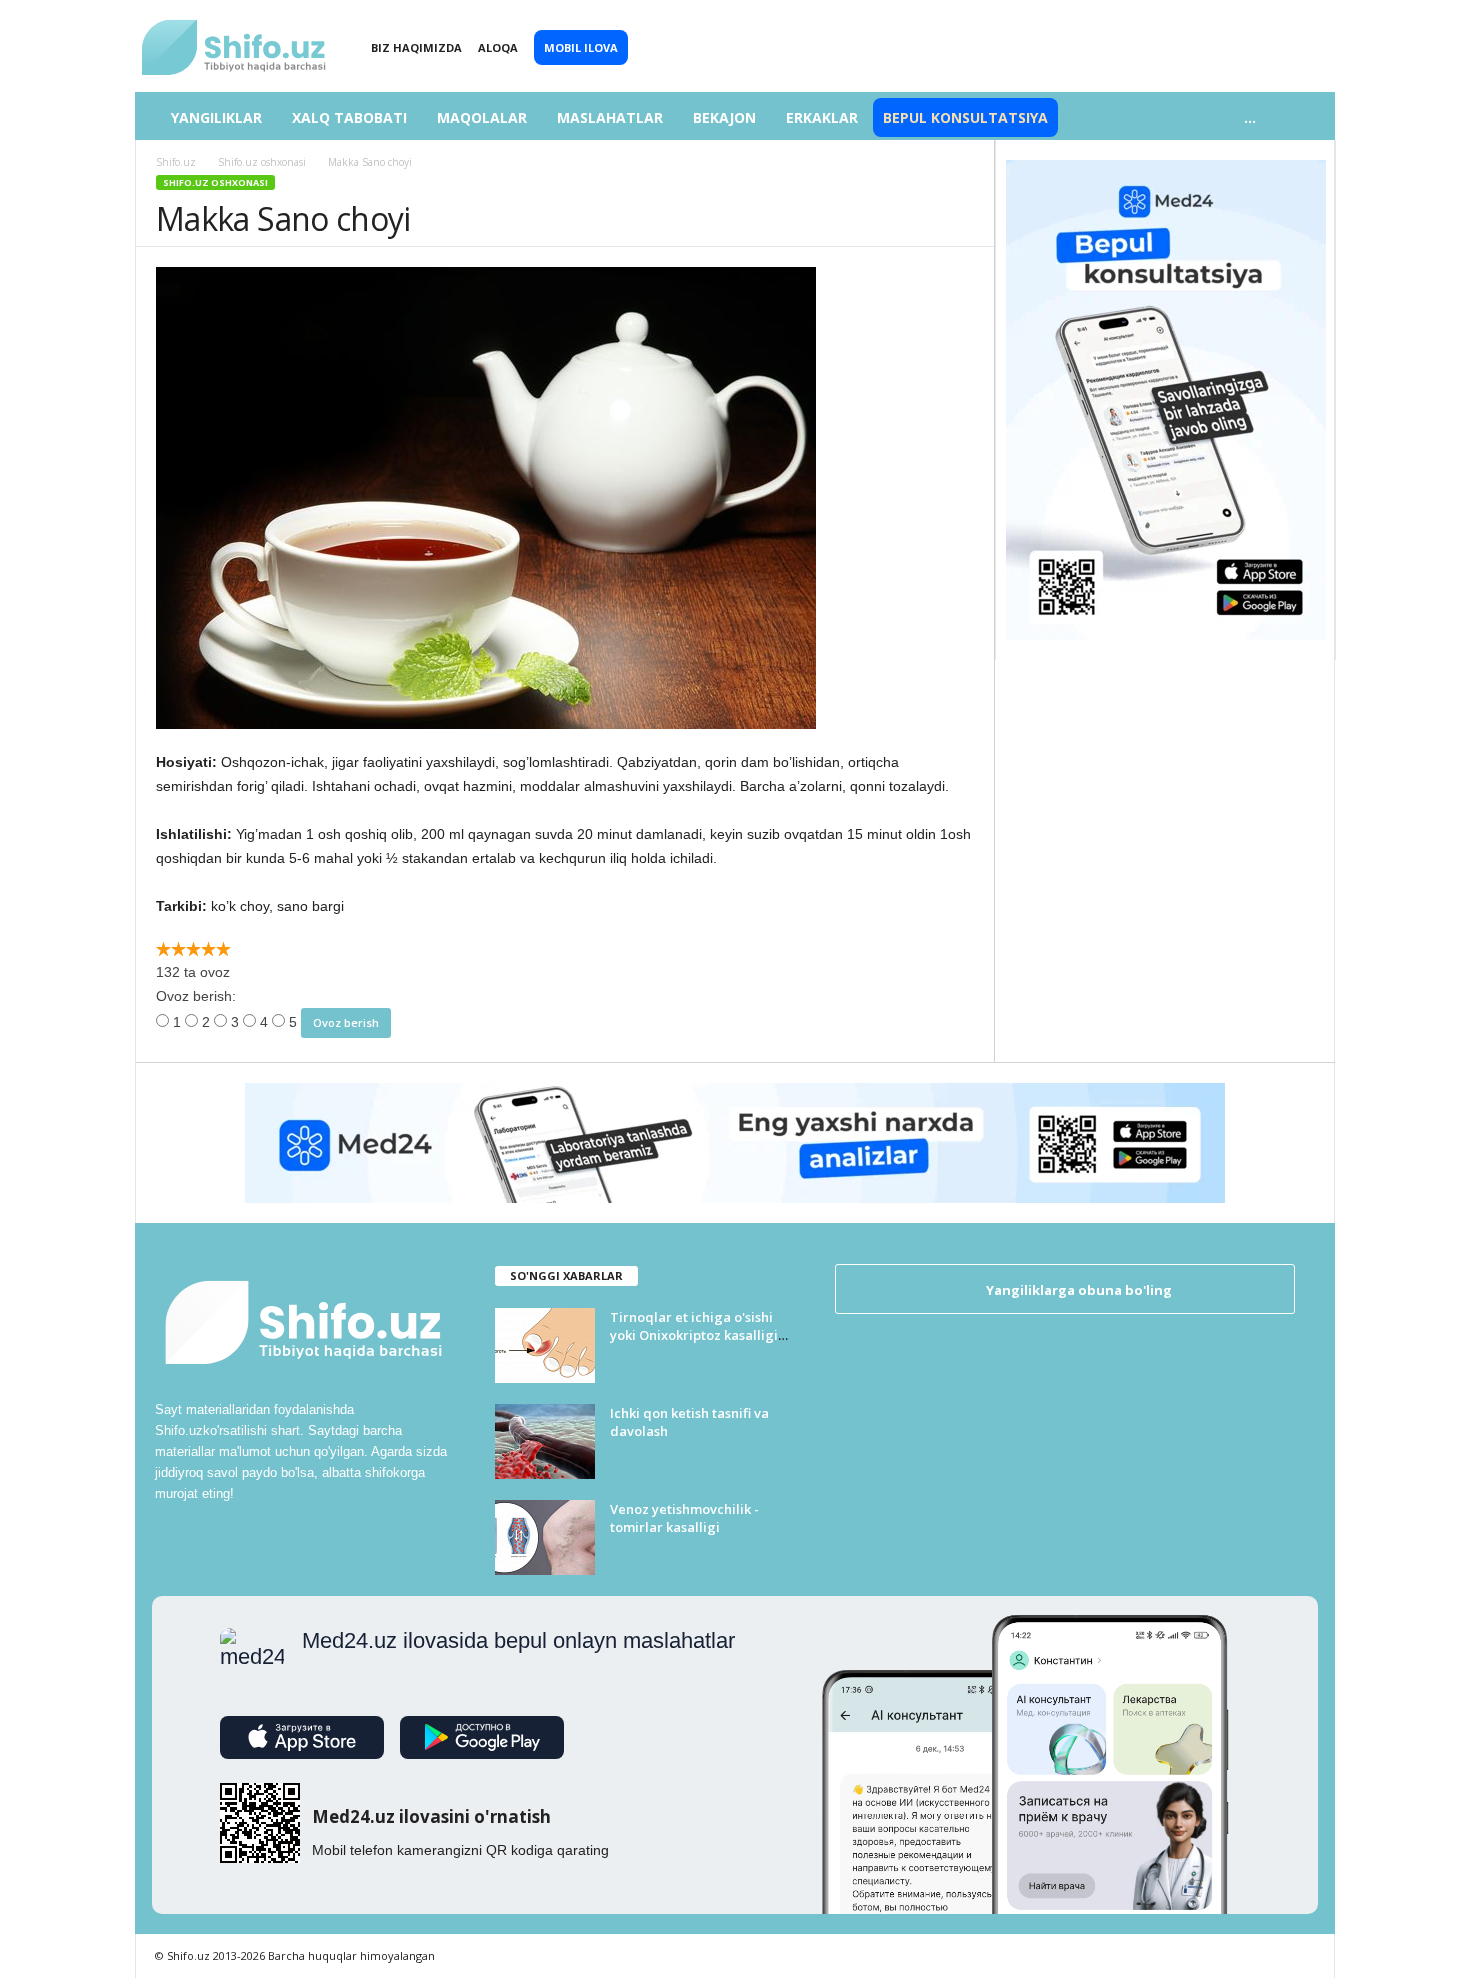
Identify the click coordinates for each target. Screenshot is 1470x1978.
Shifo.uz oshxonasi (215, 182)
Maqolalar (482, 117)
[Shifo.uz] (235, 31)
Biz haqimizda (416, 47)
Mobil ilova (581, 47)
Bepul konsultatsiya (965, 117)
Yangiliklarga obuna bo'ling (1077, 1290)
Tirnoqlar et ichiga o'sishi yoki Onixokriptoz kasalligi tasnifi (694, 1335)
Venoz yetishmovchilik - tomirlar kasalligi (684, 1518)
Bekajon (724, 117)
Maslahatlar (610, 117)
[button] (1305, 118)
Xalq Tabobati (349, 117)
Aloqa (498, 47)
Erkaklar (822, 117)
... (1250, 117)
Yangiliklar (216, 117)
